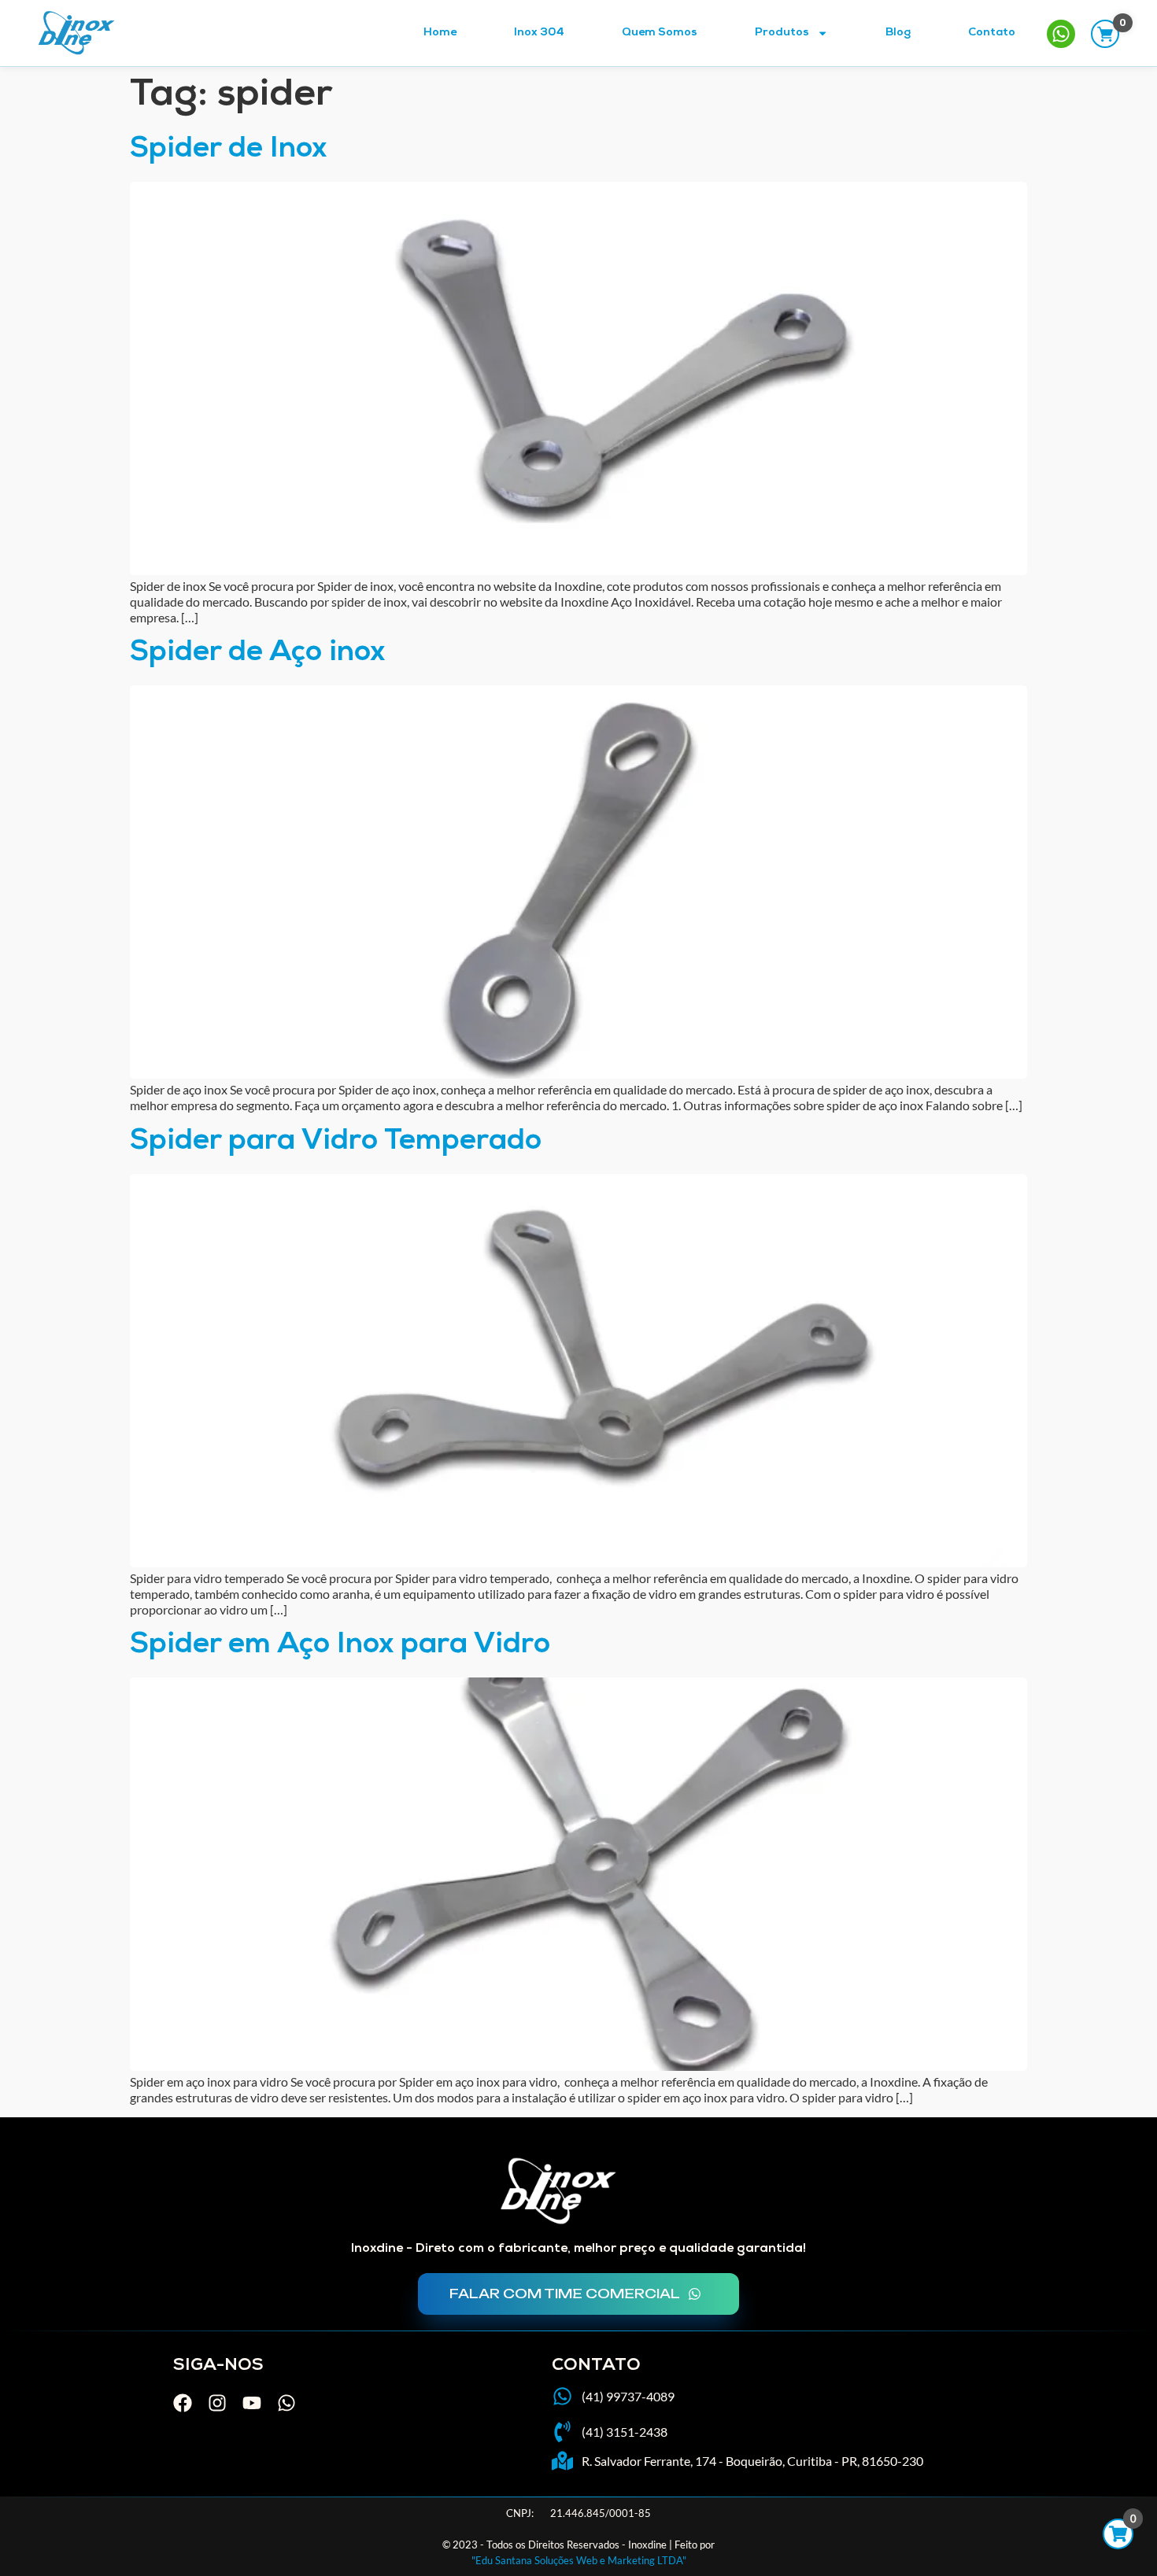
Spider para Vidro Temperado (336, 1143)
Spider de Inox (228, 151)
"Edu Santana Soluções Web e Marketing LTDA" (579, 2560)
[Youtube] (252, 2403)
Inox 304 (539, 33)
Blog (898, 33)
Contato (992, 33)
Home (440, 33)
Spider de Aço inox (257, 654)
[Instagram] (217, 2403)
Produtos (782, 33)
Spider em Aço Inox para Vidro (340, 1646)
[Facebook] (183, 2403)
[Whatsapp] (286, 2403)
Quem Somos (660, 33)
